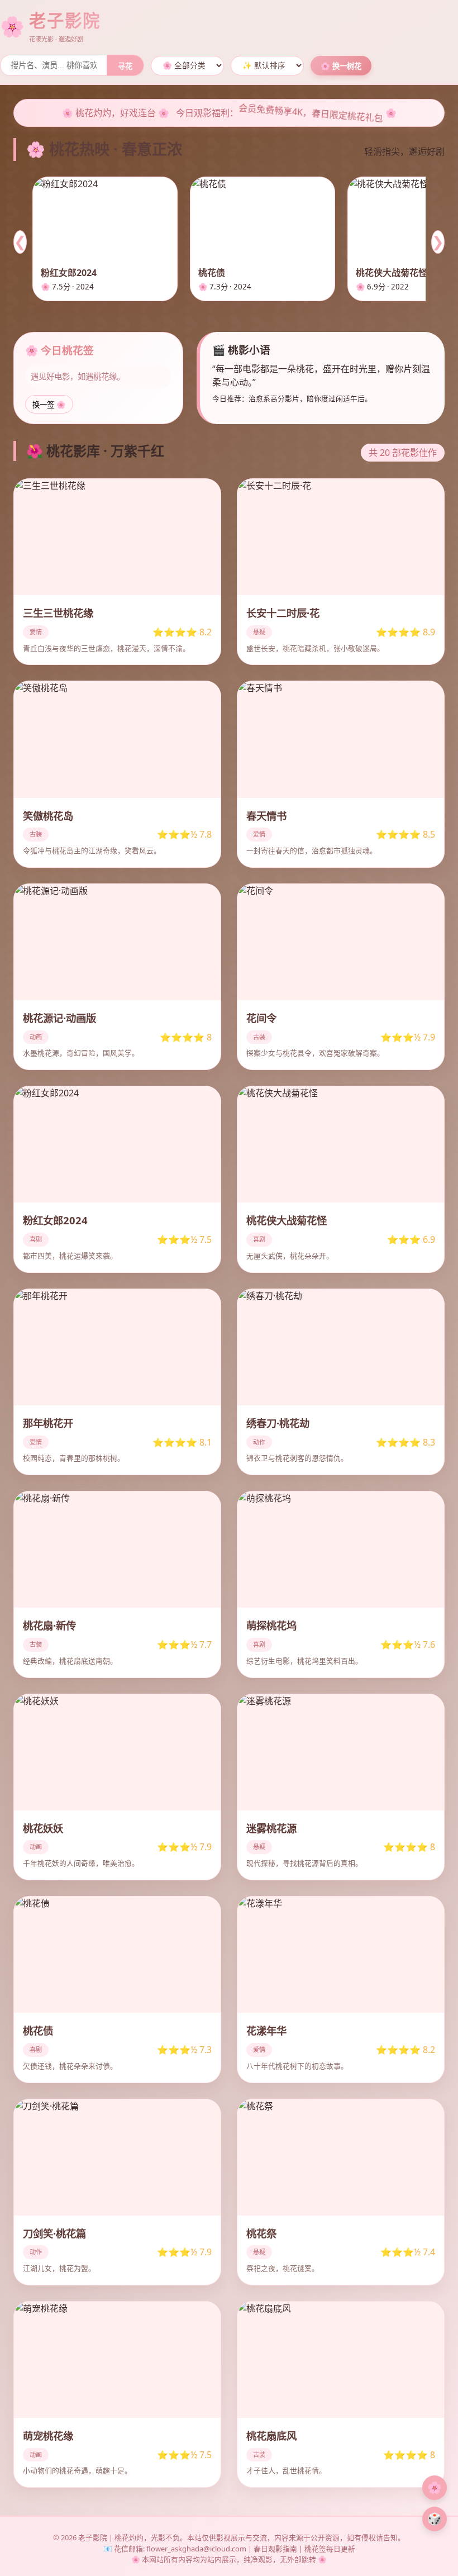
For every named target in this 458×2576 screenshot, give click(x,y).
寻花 (125, 66)
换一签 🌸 (49, 405)
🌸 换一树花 (341, 66)
